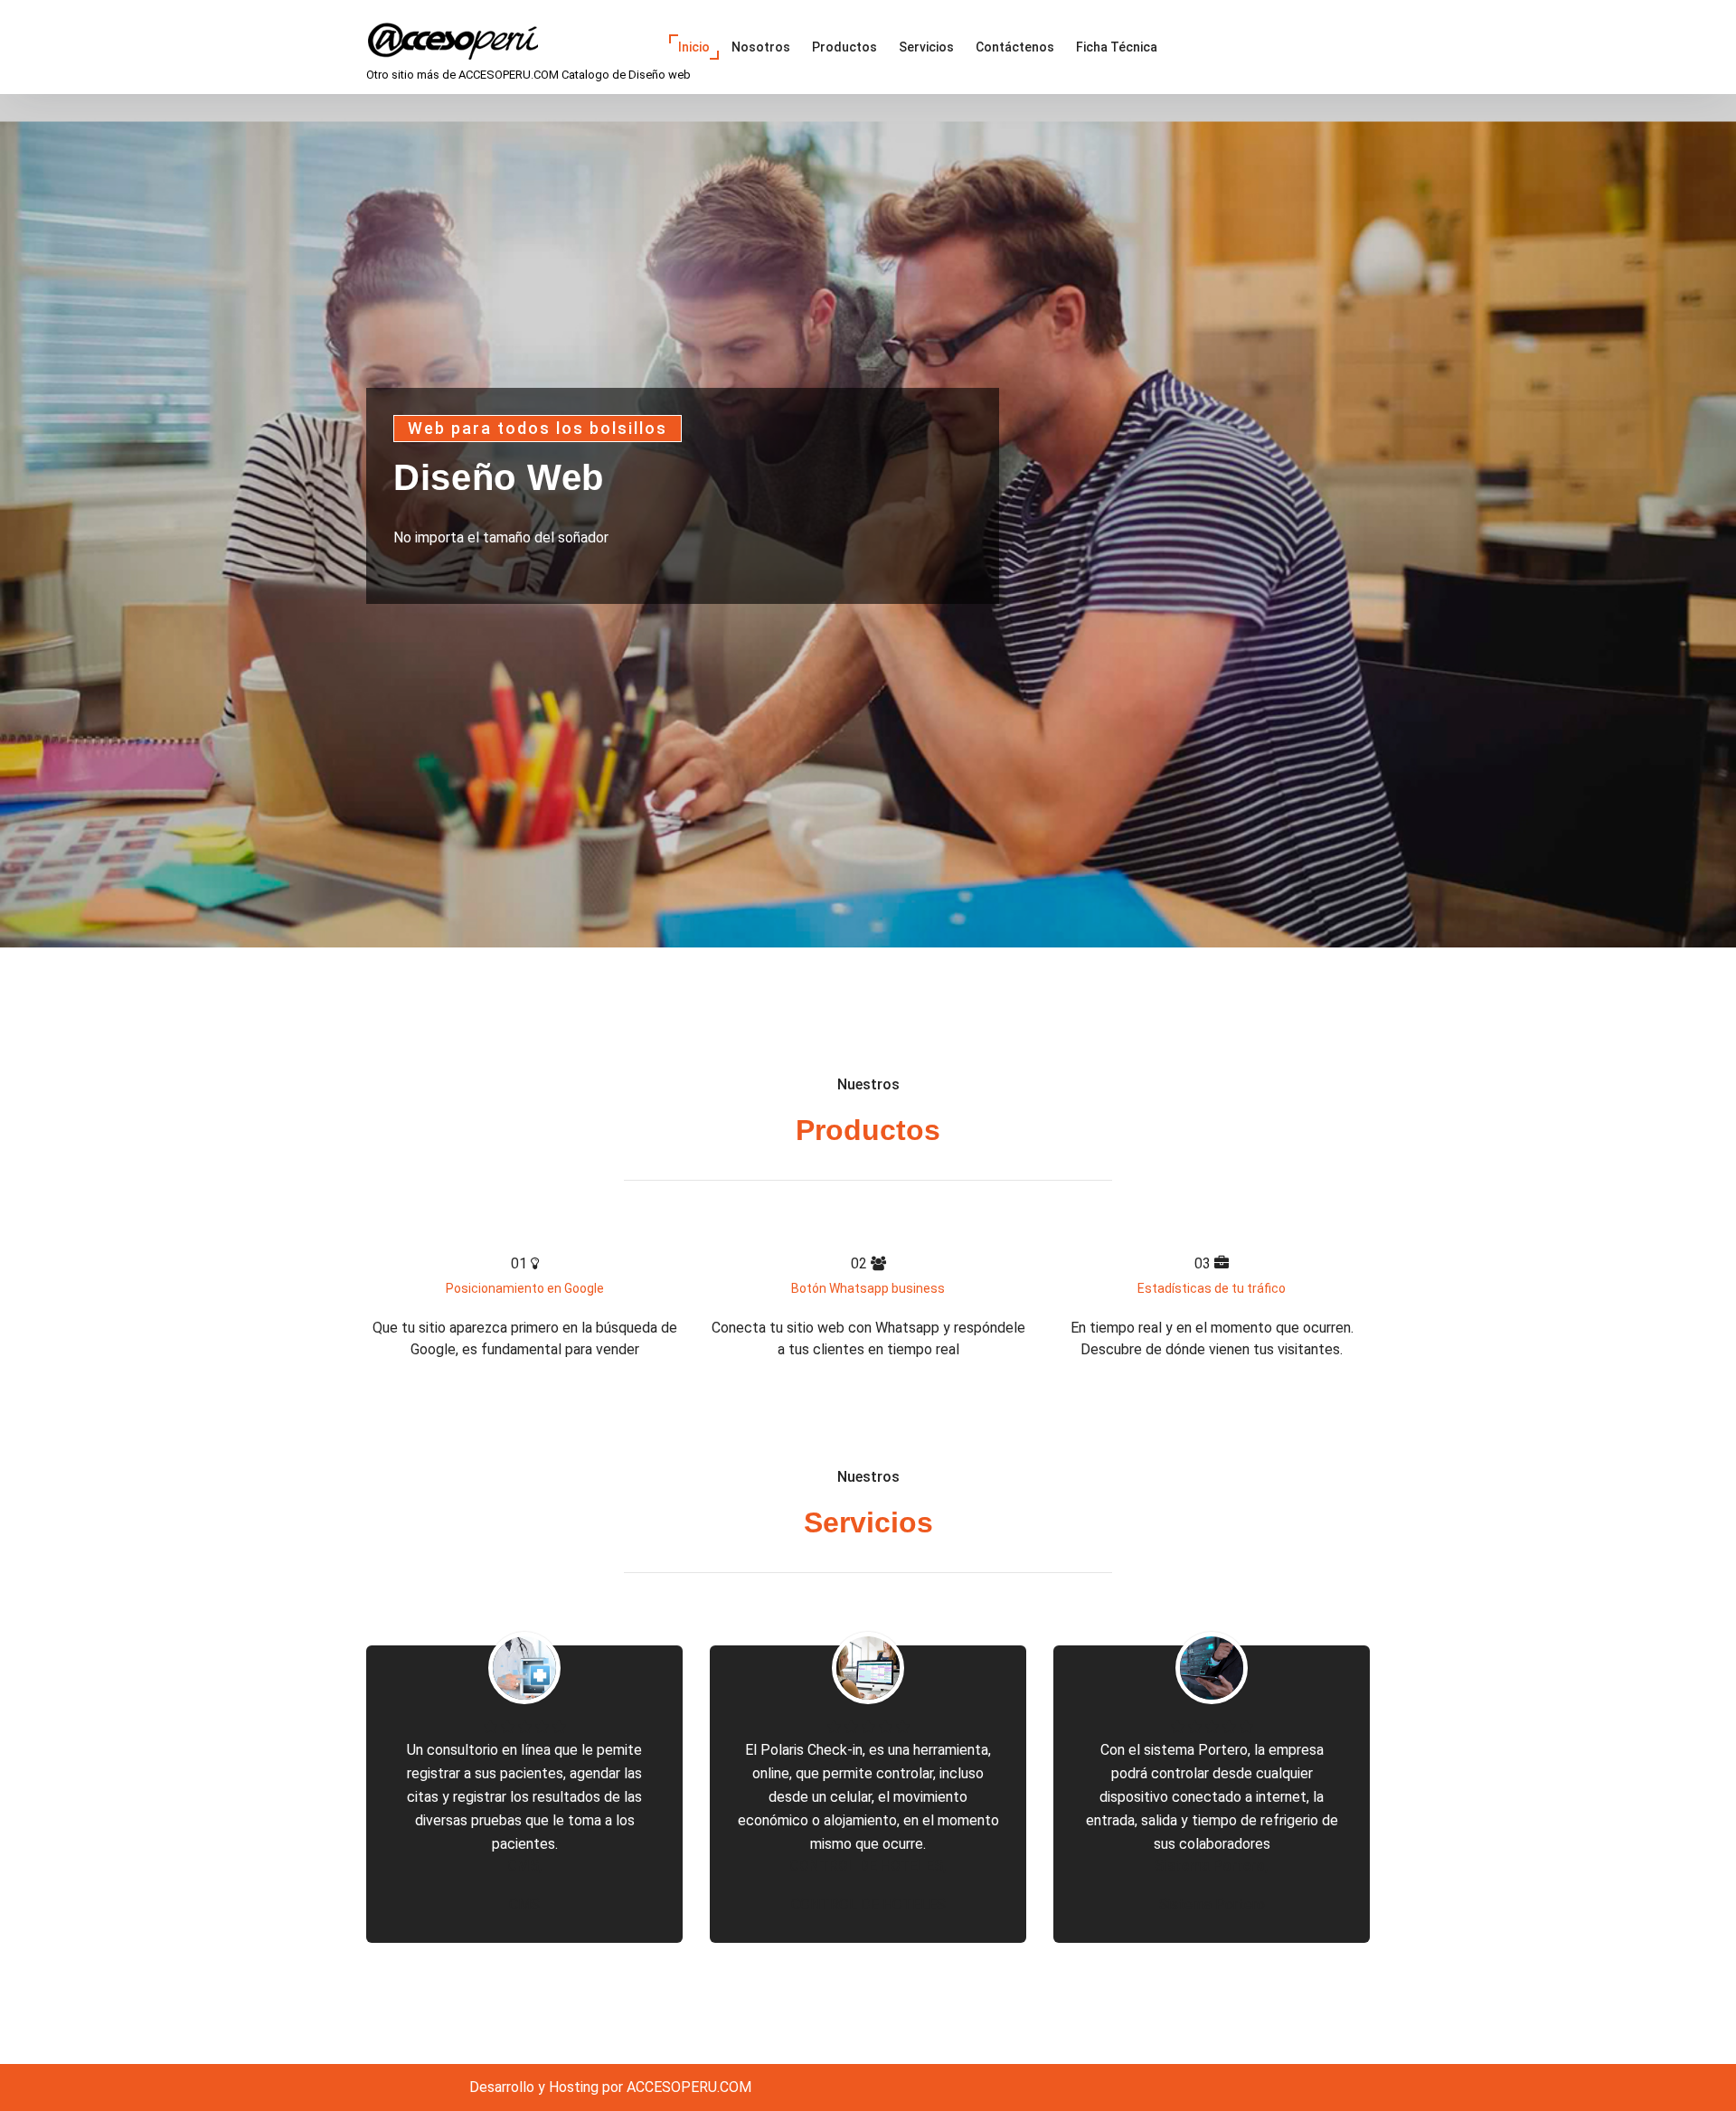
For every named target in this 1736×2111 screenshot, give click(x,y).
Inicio (694, 47)
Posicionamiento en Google (525, 1288)
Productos (844, 47)
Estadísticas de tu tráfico (1212, 1288)
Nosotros (761, 47)
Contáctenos (1015, 47)
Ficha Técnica (1117, 47)
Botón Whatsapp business (868, 1288)
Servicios (926, 47)
